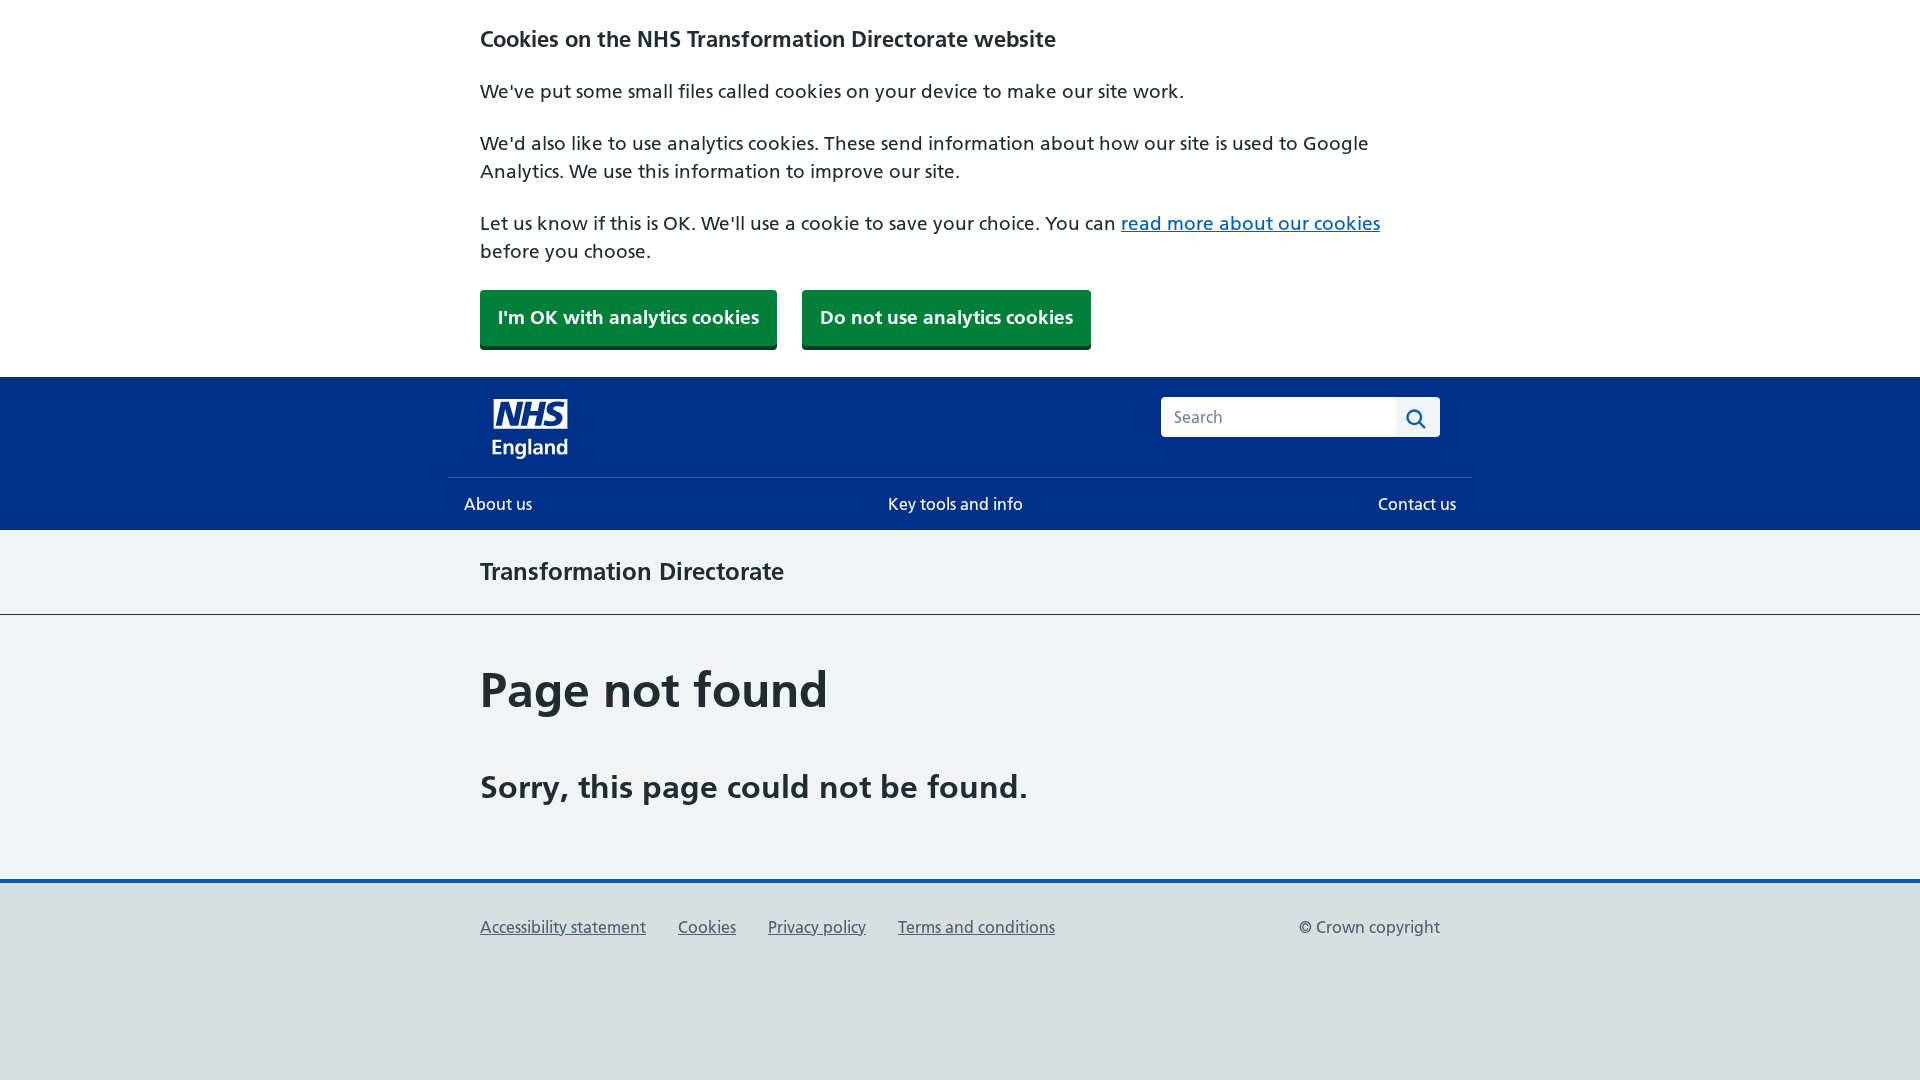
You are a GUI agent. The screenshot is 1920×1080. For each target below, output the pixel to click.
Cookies (707, 927)
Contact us (1417, 504)
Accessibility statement (563, 927)
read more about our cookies (1250, 223)
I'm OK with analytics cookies (628, 317)
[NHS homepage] (532, 427)
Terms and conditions (976, 927)
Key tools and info (955, 504)
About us (498, 504)
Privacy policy (817, 927)
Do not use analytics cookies (946, 317)
